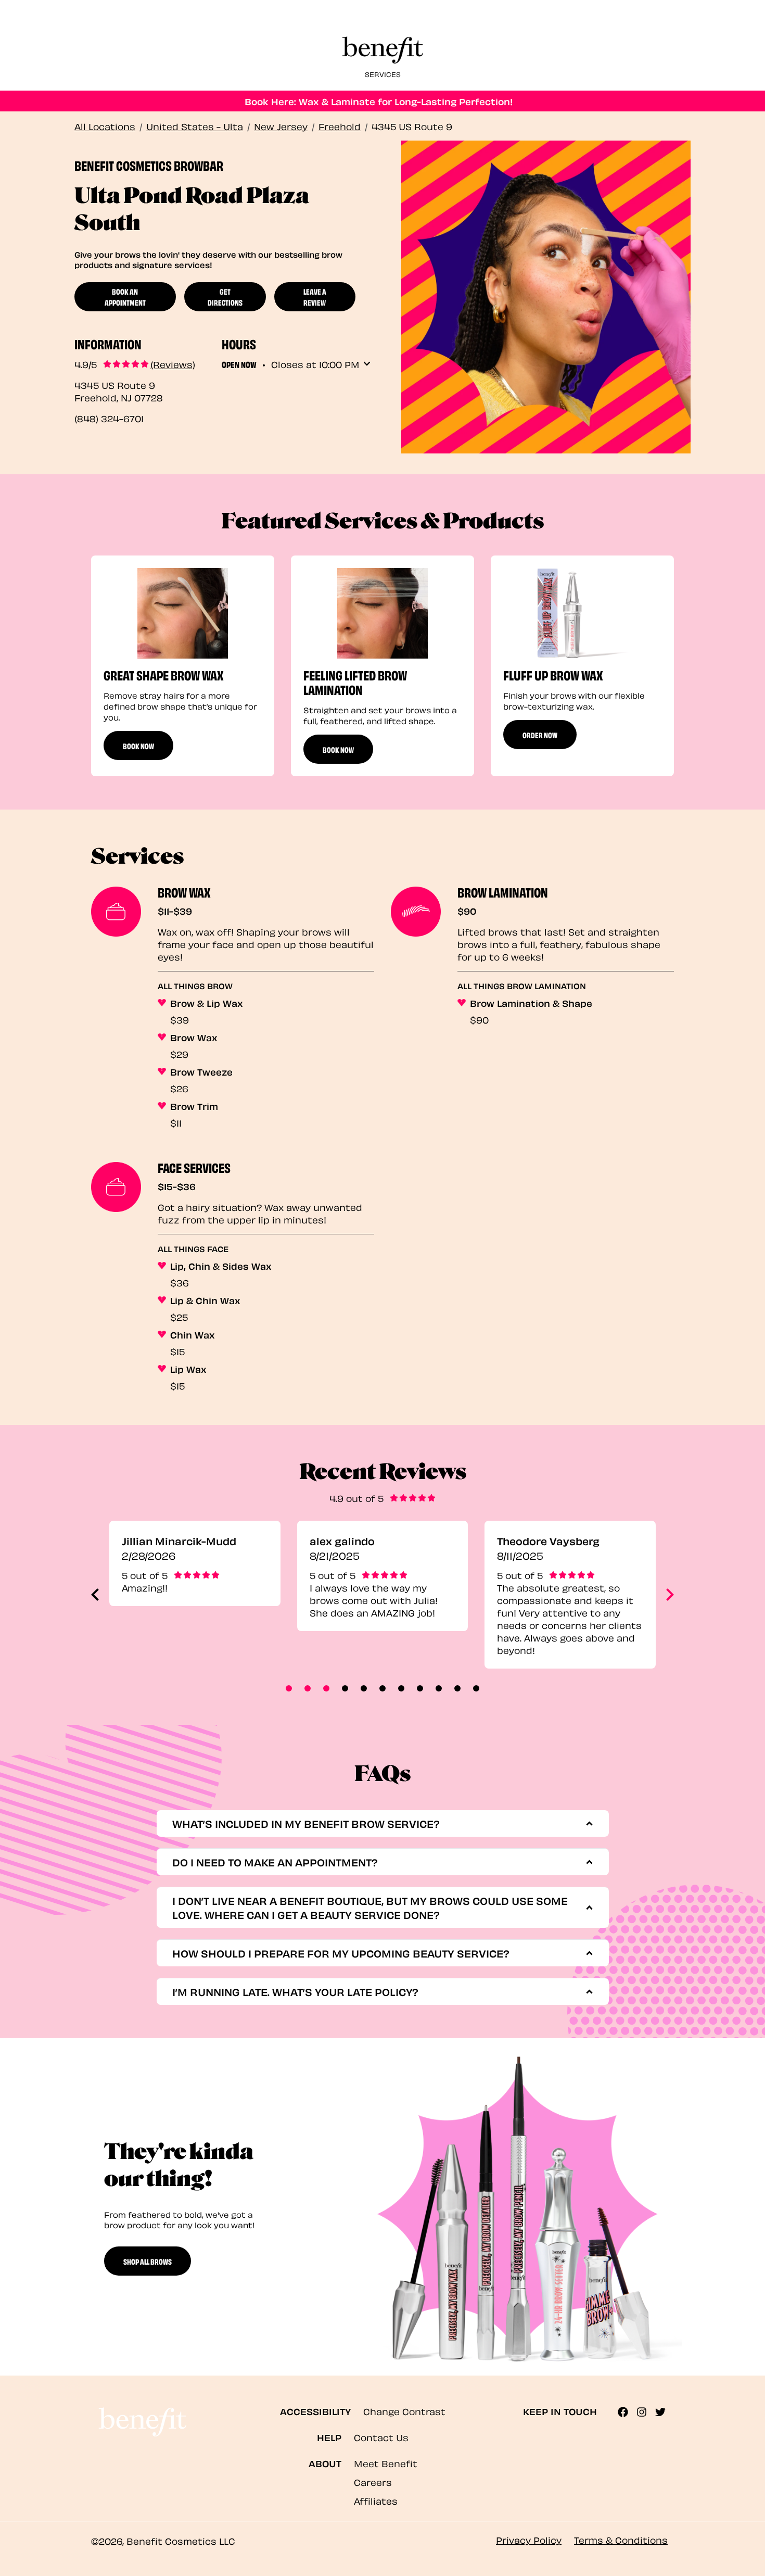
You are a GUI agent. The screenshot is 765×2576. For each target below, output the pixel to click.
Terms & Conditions (621, 2539)
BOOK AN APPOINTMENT (125, 296)
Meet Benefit (386, 2463)
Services (383, 74)
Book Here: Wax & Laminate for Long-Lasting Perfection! (379, 101)
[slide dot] (289, 1688)
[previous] (95, 1595)
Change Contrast (404, 2411)
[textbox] (379, 1823)
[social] (627, 2412)
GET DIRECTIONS (225, 296)
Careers (373, 2482)
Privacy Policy (529, 2539)
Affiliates (376, 2500)
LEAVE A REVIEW (315, 296)
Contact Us (381, 2437)
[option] (183, 666)
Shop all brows (148, 2261)
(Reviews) (173, 364)
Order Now (540, 735)
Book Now (138, 746)
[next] (670, 1595)
